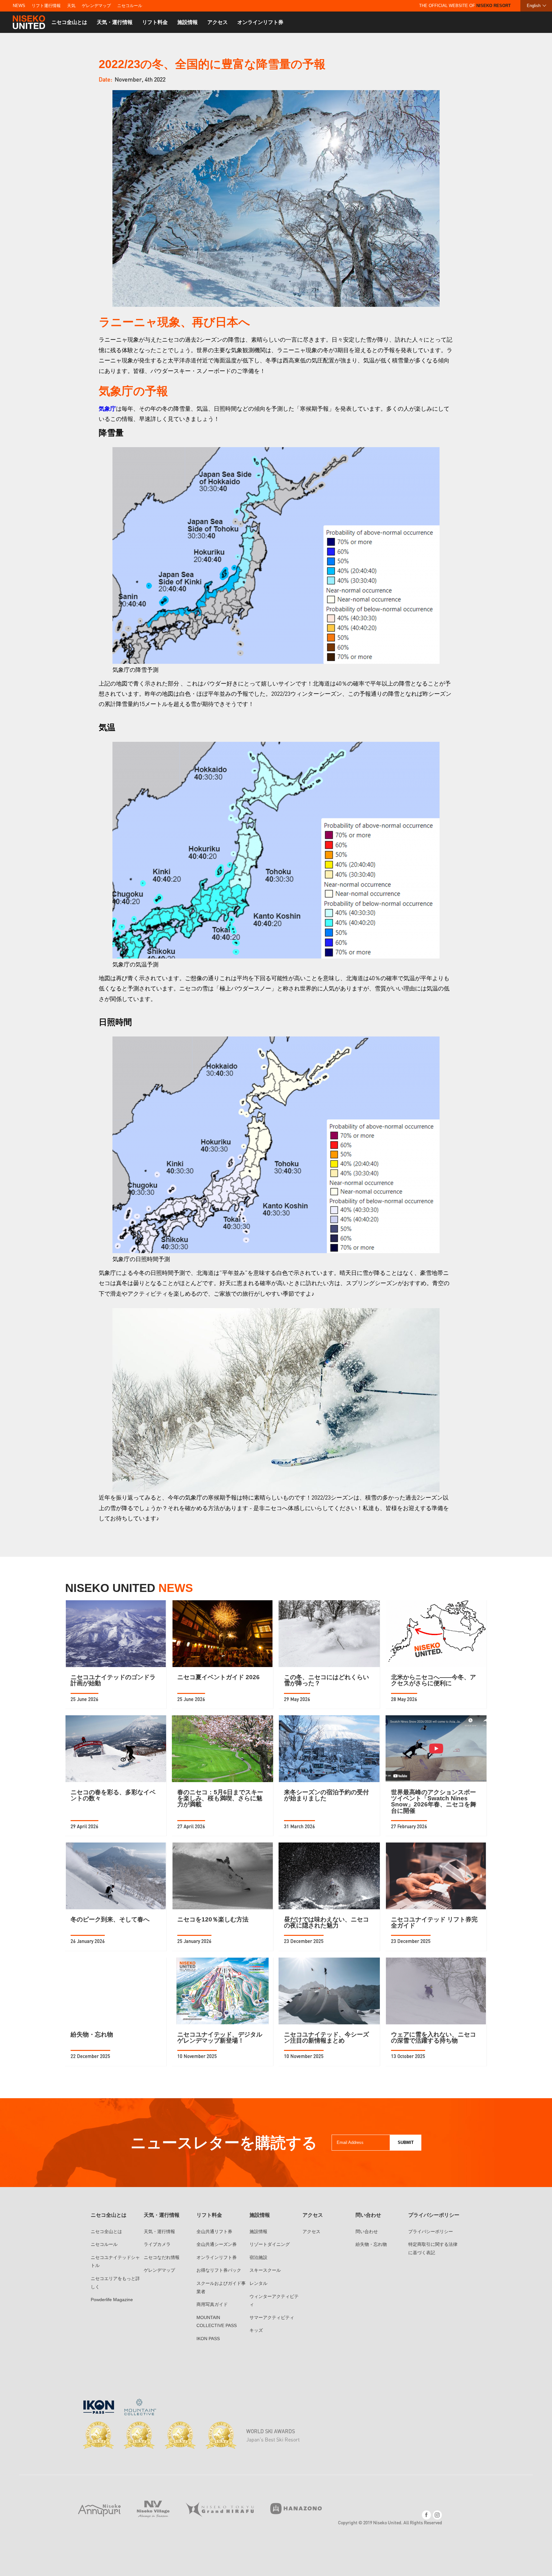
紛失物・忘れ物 (371, 2244)
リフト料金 (155, 22)
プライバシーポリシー (431, 2231)
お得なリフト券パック (219, 2270)
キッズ (256, 2330)
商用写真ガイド (212, 2304)
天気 (71, 6)
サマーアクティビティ (272, 2317)
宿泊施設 (258, 2257)
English (534, 6)
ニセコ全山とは (69, 22)
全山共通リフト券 (214, 2231)
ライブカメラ (157, 2244)
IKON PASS (208, 2339)
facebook (426, 2515)
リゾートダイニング (270, 2244)
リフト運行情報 (46, 6)
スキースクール (265, 2270)
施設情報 (188, 22)
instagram (437, 2515)
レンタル (258, 2283)
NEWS (19, 6)
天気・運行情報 (115, 22)
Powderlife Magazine (112, 2300)
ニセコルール (130, 6)
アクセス (218, 22)
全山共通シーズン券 (217, 2244)
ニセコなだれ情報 (162, 2257)
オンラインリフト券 (260, 22)
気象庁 (107, 408)
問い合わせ (367, 2231)
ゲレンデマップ (96, 6)
